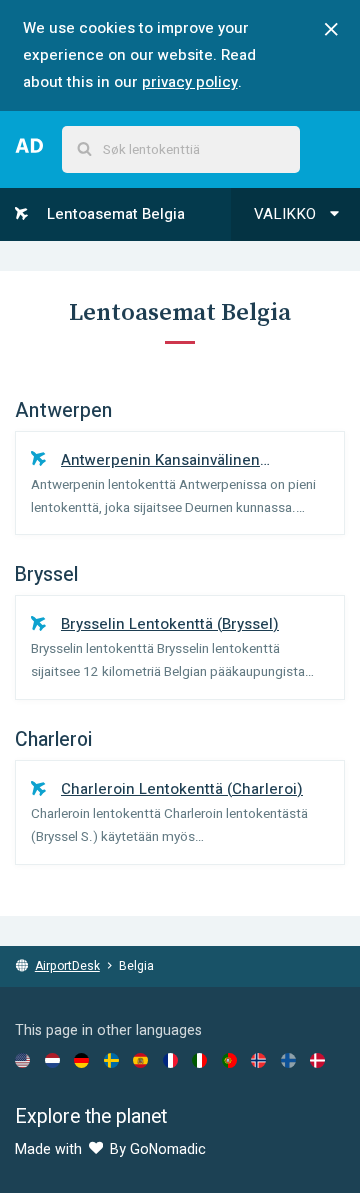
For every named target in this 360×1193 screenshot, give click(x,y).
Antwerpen (63, 411)
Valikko (287, 214)
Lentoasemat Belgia (114, 214)
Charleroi (53, 740)
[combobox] (181, 149)
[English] (22, 1060)
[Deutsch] (81, 1060)
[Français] (170, 1060)
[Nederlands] (52, 1060)
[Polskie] (229, 1060)
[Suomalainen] (288, 1060)
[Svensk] (111, 1060)
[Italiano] (199, 1060)
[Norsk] (258, 1060)
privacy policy (190, 82)
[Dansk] (317, 1060)
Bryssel (46, 575)
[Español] (140, 1060)
